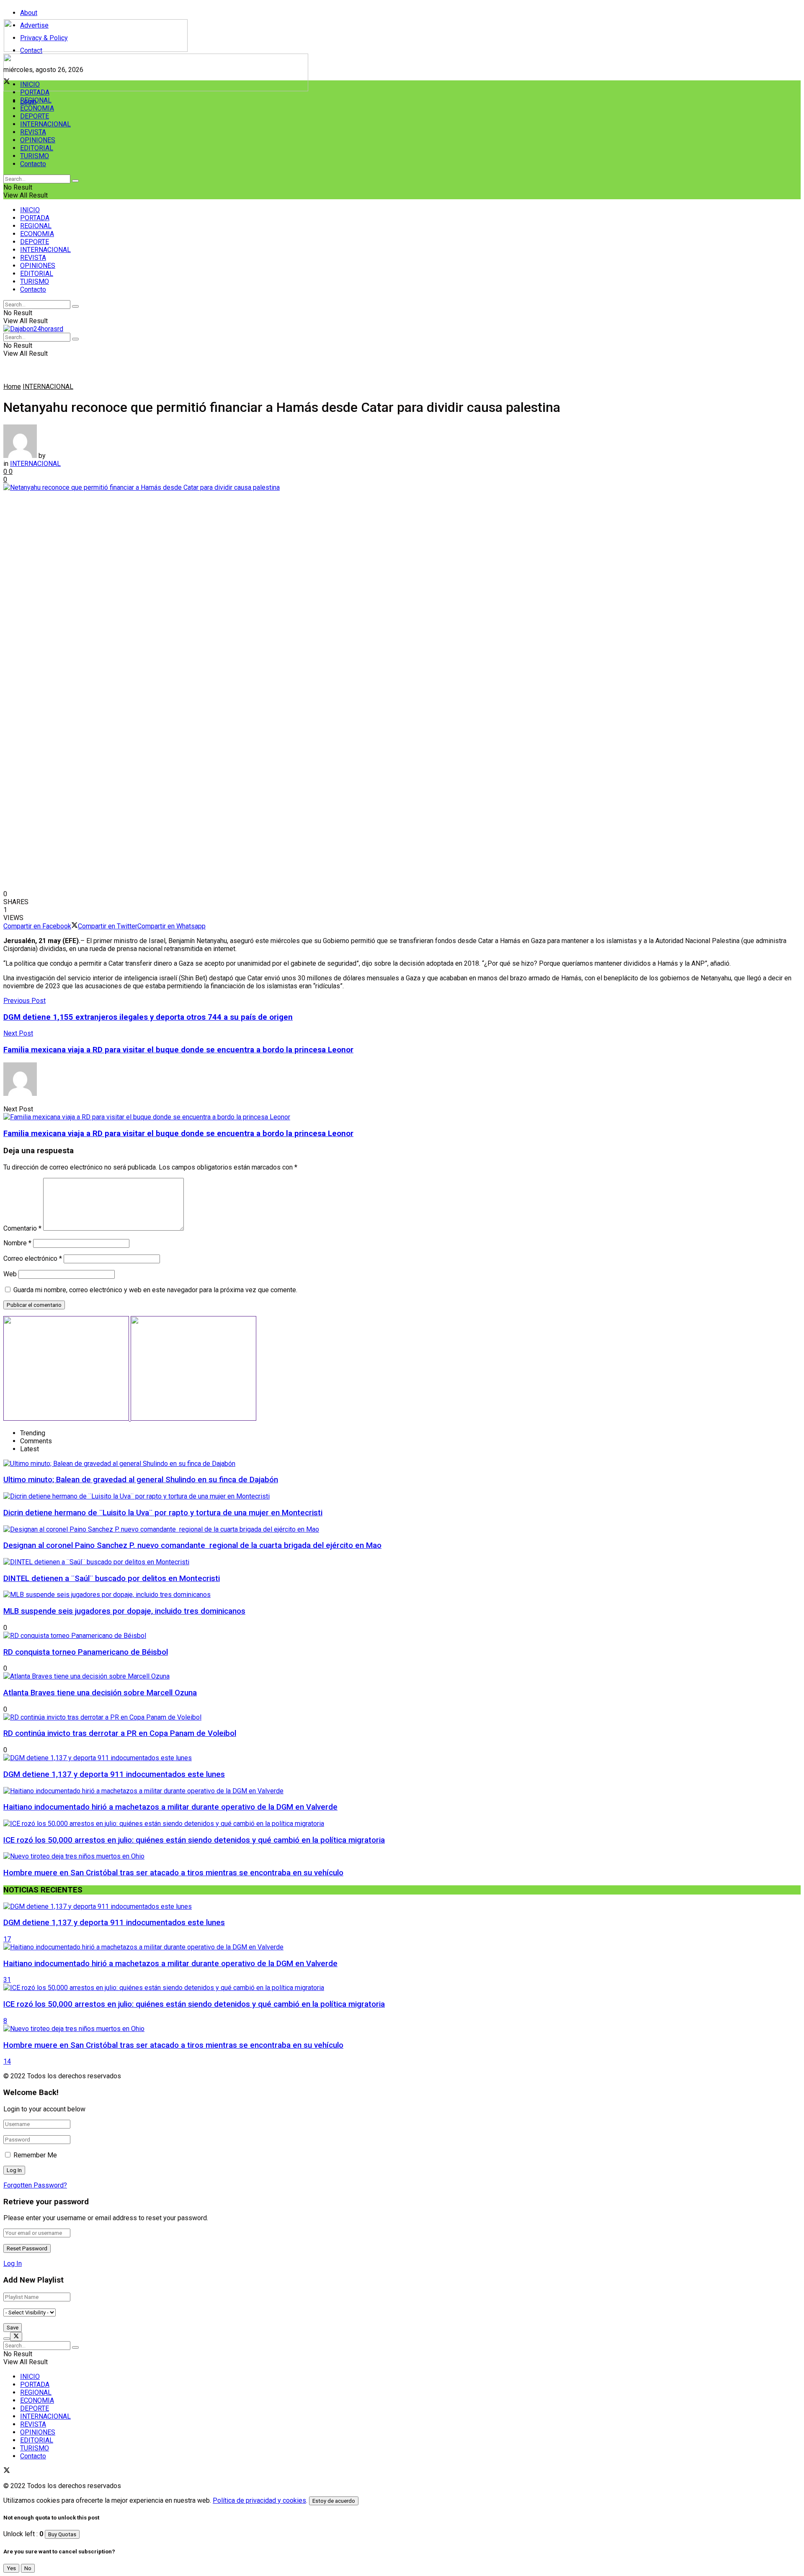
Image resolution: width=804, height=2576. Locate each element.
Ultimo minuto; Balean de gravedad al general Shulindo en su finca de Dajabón (141, 1480)
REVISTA (33, 132)
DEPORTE (35, 116)
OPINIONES (38, 140)
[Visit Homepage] (96, 50)
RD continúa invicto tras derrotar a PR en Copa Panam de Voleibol (120, 1733)
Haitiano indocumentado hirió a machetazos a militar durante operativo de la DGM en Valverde (170, 1807)
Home (12, 387)
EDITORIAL (37, 148)
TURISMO (35, 156)
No (28, 2568)
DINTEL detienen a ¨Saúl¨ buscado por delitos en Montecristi (112, 1579)
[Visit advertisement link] (156, 89)
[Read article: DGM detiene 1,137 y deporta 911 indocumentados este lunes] (402, 1906)
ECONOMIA (37, 108)
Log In (13, 2264)
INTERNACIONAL (45, 124)
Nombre (17, 1243)
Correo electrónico (33, 1258)
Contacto (33, 164)
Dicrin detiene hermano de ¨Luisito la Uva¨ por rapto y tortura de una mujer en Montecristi (163, 1513)
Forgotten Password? (35, 2185)
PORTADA (35, 92)
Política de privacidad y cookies (259, 2500)
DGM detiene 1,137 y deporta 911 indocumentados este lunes (114, 1774)
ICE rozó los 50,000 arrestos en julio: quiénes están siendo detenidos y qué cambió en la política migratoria (194, 1840)
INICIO (30, 84)
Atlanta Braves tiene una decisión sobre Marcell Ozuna (100, 1693)
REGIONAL (36, 100)
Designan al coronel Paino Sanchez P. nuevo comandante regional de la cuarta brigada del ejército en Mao (192, 1545)
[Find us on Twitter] (7, 2471)
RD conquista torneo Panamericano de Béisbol (86, 1652)
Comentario (22, 1228)
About (29, 13)
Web (10, 1274)
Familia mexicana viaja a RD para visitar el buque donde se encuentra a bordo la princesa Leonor (178, 1134)
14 (7, 2061)
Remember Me (35, 2155)
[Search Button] (75, 181)
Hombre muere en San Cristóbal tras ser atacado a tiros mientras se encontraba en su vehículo (173, 1873)
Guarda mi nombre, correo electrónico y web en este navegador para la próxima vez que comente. (155, 1290)
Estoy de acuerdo (334, 2501)
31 (7, 1980)
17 (7, 1939)
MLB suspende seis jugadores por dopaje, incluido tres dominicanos (124, 1611)
